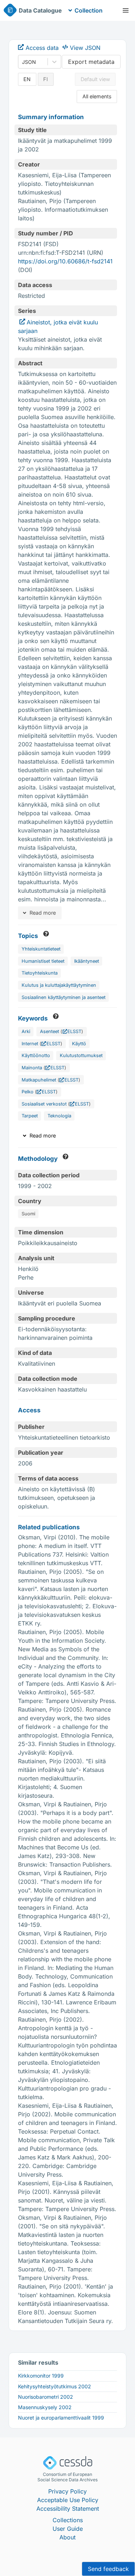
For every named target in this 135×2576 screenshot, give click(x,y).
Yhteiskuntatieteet (41, 949)
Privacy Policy (67, 2491)
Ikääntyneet (87, 961)
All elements (97, 96)
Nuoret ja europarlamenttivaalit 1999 (61, 2418)
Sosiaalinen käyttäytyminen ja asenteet (64, 997)
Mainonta (32, 1068)
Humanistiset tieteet (43, 961)
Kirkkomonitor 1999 (41, 2376)
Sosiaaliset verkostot (44, 1104)
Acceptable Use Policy (68, 2500)
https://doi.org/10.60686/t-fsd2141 (65, 261)
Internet (30, 1044)
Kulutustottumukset (81, 1055)
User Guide (68, 2529)
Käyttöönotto (36, 1055)
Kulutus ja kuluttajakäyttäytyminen (59, 985)
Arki (26, 1031)
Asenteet (49, 1031)
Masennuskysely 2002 (45, 2407)
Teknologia (59, 1116)
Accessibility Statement (68, 2509)
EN (27, 79)
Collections (68, 2520)
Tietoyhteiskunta (40, 973)
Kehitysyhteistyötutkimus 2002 (55, 2386)
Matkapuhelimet (39, 1080)
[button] (126, 10)
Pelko (28, 1092)
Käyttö (79, 1044)
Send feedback (108, 2569)
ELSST (74, 1031)
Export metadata (91, 62)
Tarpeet (30, 1116)
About (67, 2537)
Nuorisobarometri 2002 (46, 2397)
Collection (89, 10)
